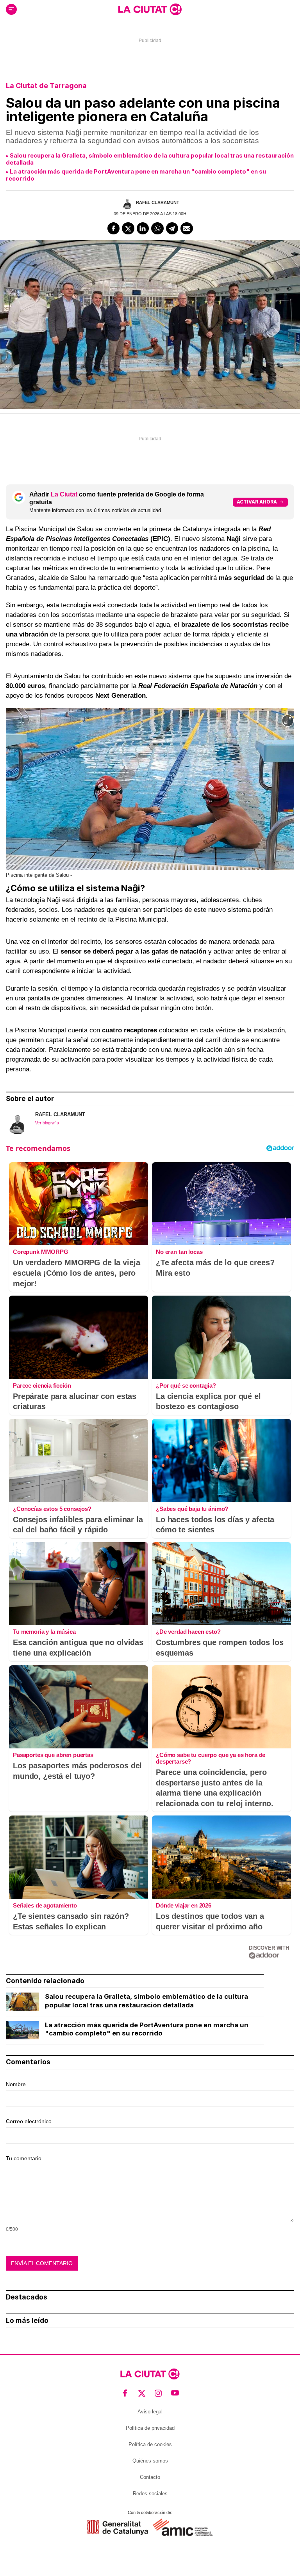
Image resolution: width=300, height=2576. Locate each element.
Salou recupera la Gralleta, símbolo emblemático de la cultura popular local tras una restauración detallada (150, 159)
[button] (288, 721)
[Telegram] (172, 229)
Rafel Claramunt (158, 202)
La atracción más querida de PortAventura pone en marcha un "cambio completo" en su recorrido (136, 175)
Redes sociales (150, 2494)
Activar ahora (257, 502)
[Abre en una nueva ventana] (117, 2527)
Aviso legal (150, 2412)
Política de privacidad (150, 2428)
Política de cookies (150, 2444)
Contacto (150, 2477)
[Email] (187, 229)
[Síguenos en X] (142, 2393)
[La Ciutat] (150, 9)
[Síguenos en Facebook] (125, 2393)
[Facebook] (114, 229)
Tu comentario (24, 2158)
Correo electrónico (29, 2121)
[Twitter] (128, 229)
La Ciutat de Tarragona (46, 86)
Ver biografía (47, 1123)
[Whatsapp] (157, 229)
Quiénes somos (150, 2461)
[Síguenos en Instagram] (158, 2393)
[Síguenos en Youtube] (175, 2393)
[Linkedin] (143, 229)
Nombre (16, 2084)
